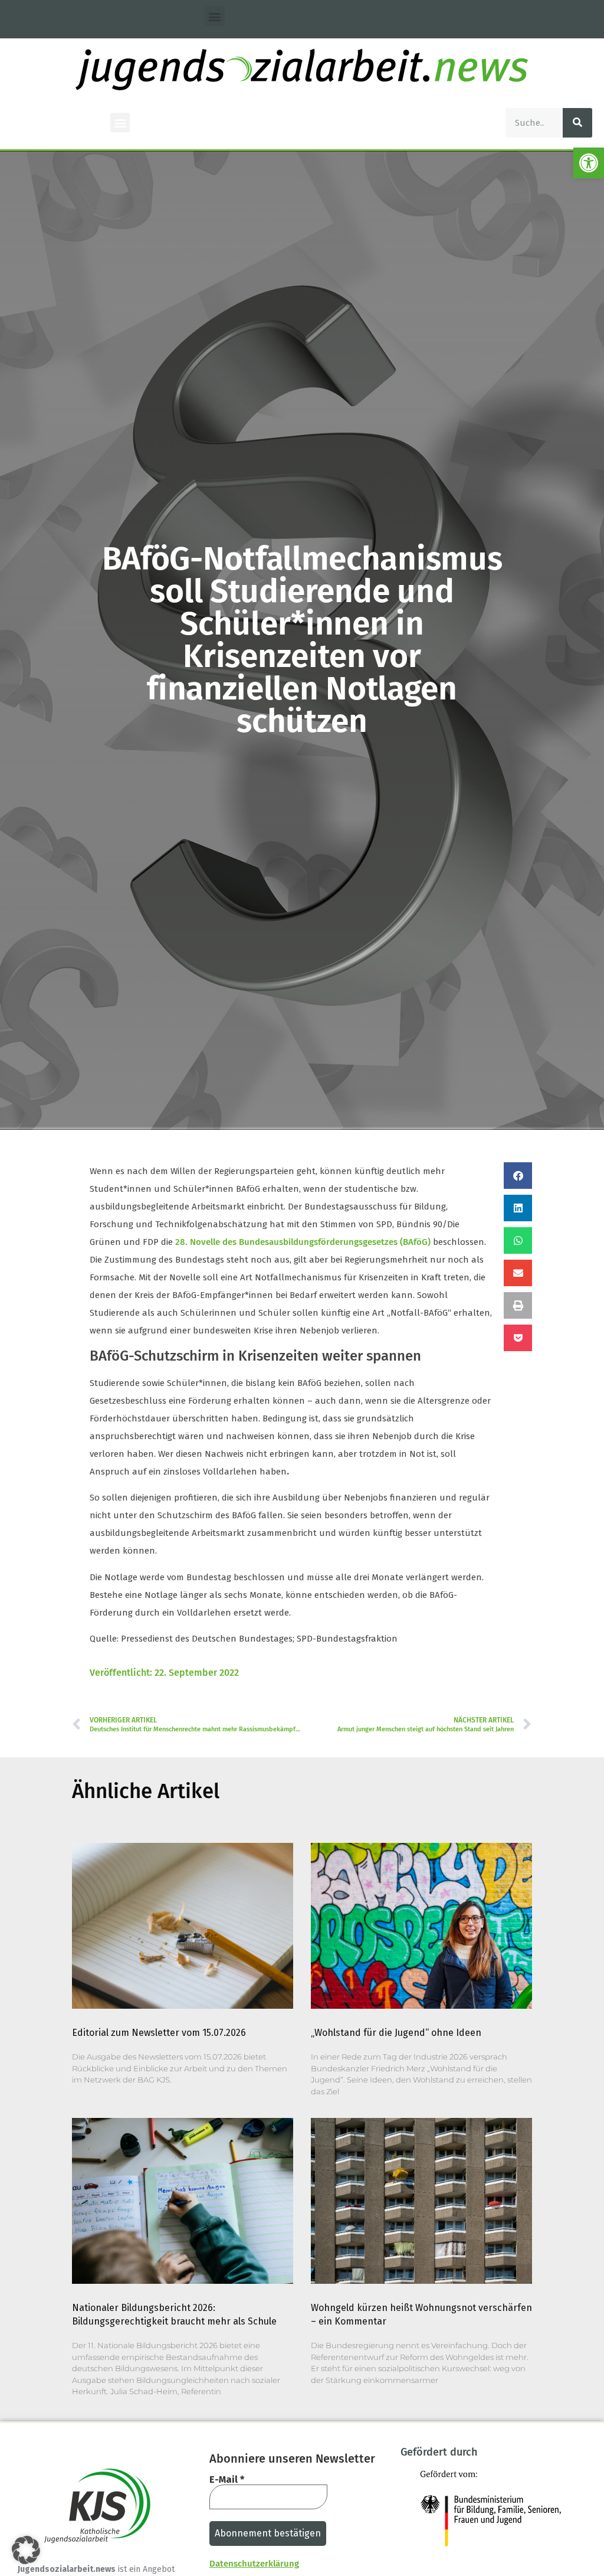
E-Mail (227, 2480)
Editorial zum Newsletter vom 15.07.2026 (159, 2033)
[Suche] (577, 123)
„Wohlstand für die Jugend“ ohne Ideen (396, 2033)
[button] (589, 163)
